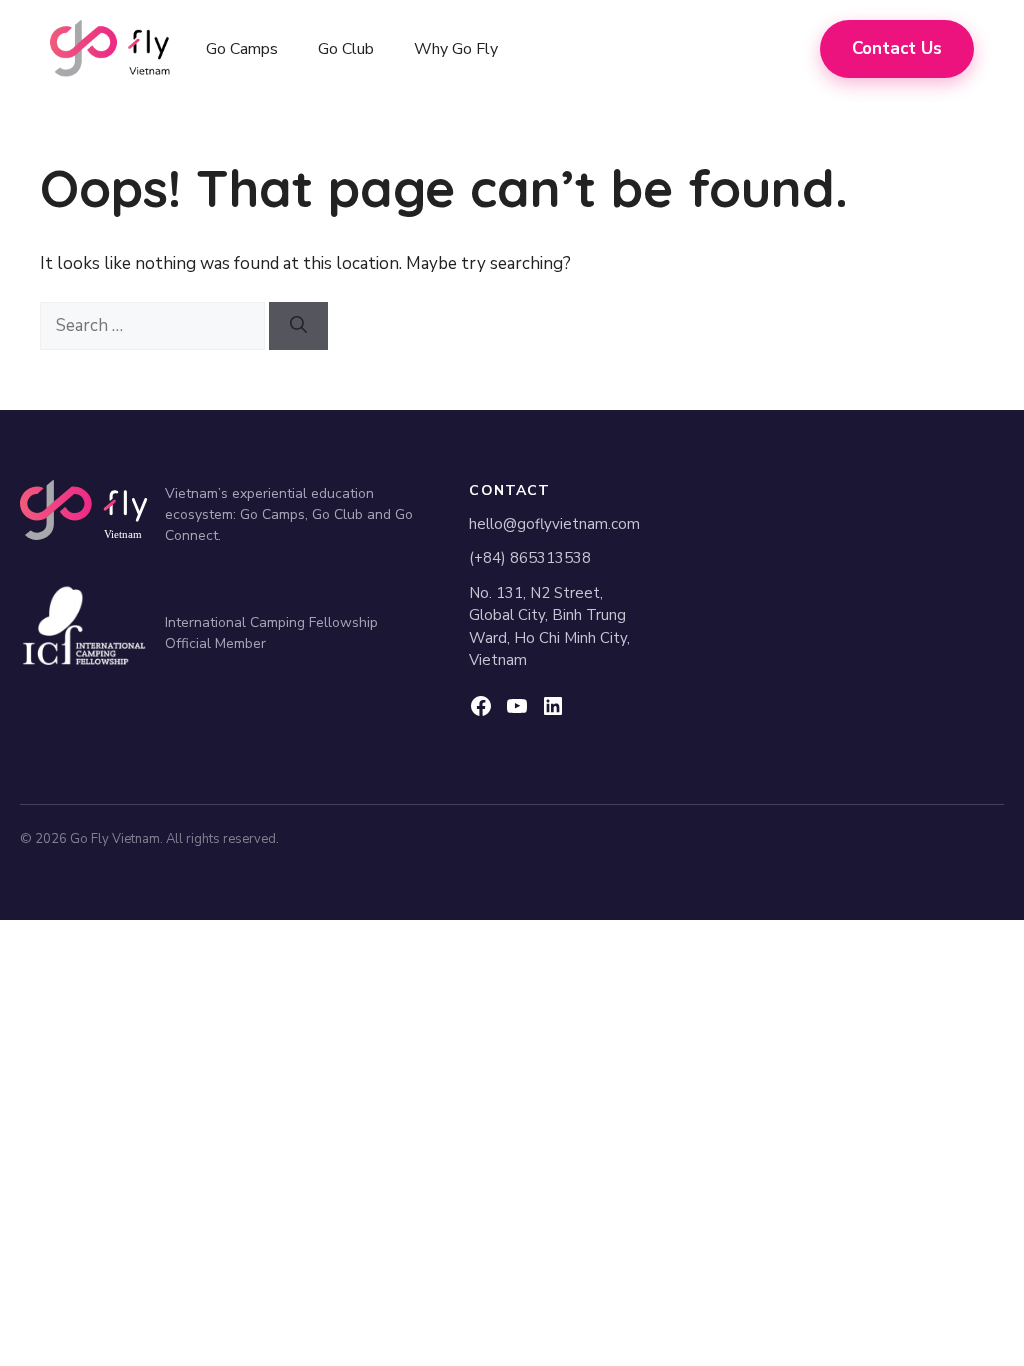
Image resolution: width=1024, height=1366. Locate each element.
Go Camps (242, 49)
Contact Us (897, 48)
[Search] (298, 326)
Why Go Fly (456, 49)
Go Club (346, 49)
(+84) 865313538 (530, 558)
